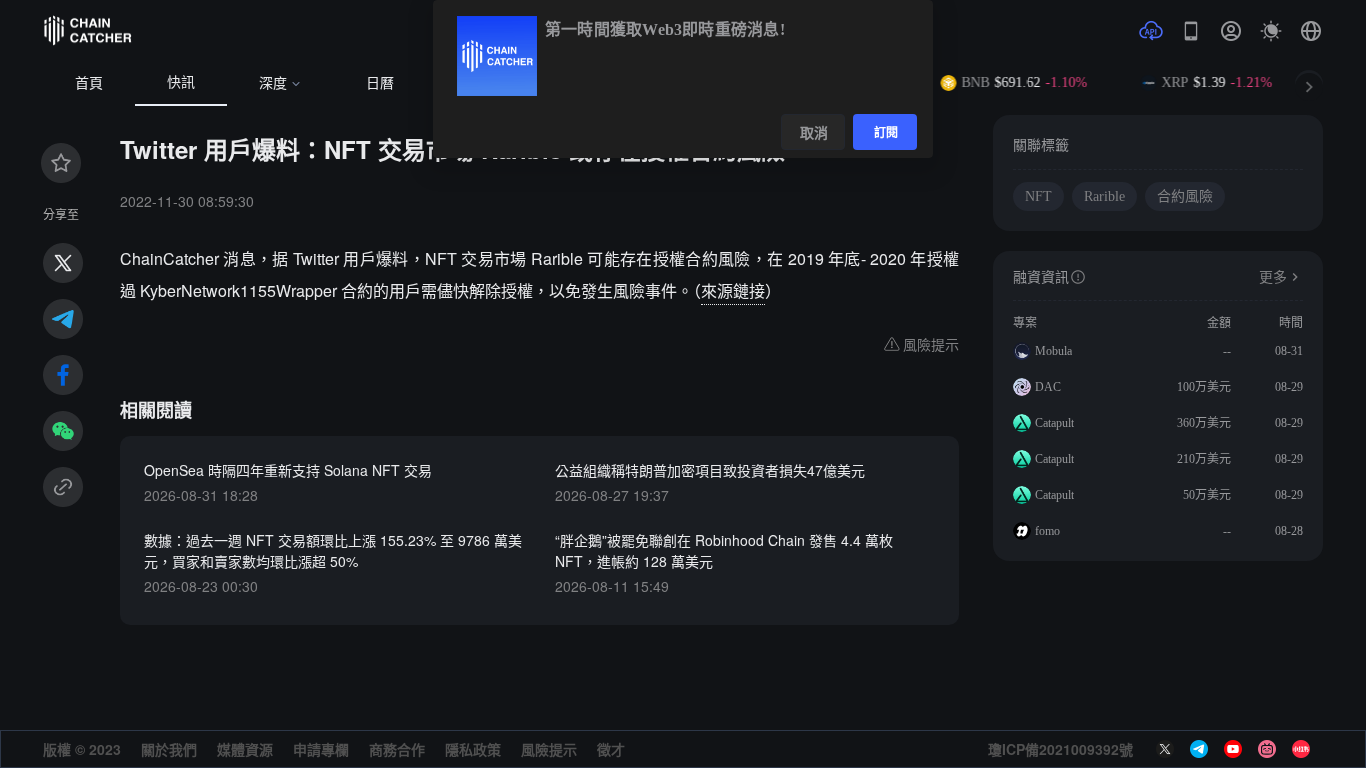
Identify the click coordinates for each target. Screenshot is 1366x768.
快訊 (181, 82)
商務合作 (397, 749)
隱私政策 (473, 749)
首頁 (89, 83)
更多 (1273, 277)
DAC (1048, 387)
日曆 (380, 83)
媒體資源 (245, 749)
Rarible (1104, 196)
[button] (1311, 31)
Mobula (1053, 351)
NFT (1038, 196)
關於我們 (169, 749)
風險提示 (549, 749)
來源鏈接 (733, 290)
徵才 (611, 749)
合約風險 (1185, 196)
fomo (1047, 531)
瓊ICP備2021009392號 (1060, 749)
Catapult (1054, 423)
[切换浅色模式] (1271, 31)
